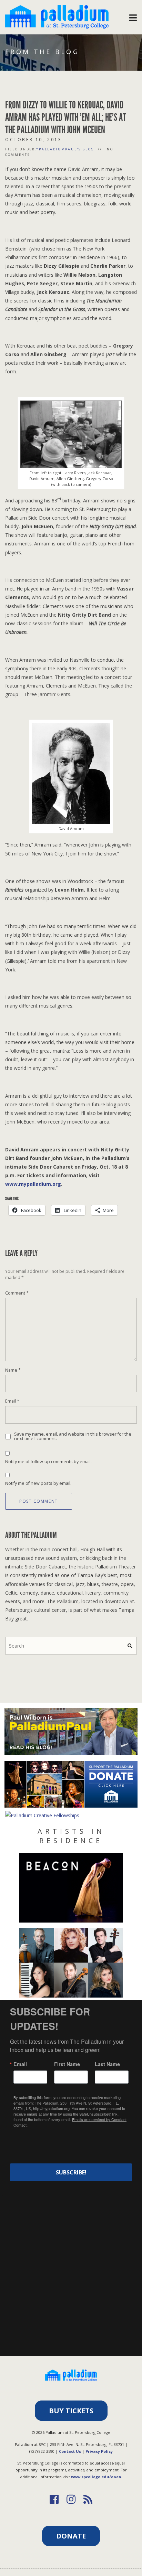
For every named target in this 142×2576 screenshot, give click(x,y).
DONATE (71, 2536)
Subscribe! (71, 2172)
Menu (133, 16)
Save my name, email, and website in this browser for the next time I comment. (73, 1436)
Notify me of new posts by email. (38, 1483)
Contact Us (70, 2451)
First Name (67, 2064)
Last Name (107, 2064)
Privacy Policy (99, 2451)
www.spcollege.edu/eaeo (96, 2477)
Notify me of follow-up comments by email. (48, 1462)
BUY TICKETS (71, 2411)
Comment (17, 1293)
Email (12, 1401)
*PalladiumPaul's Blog (65, 149)
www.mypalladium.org (33, 1184)
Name (13, 1370)
